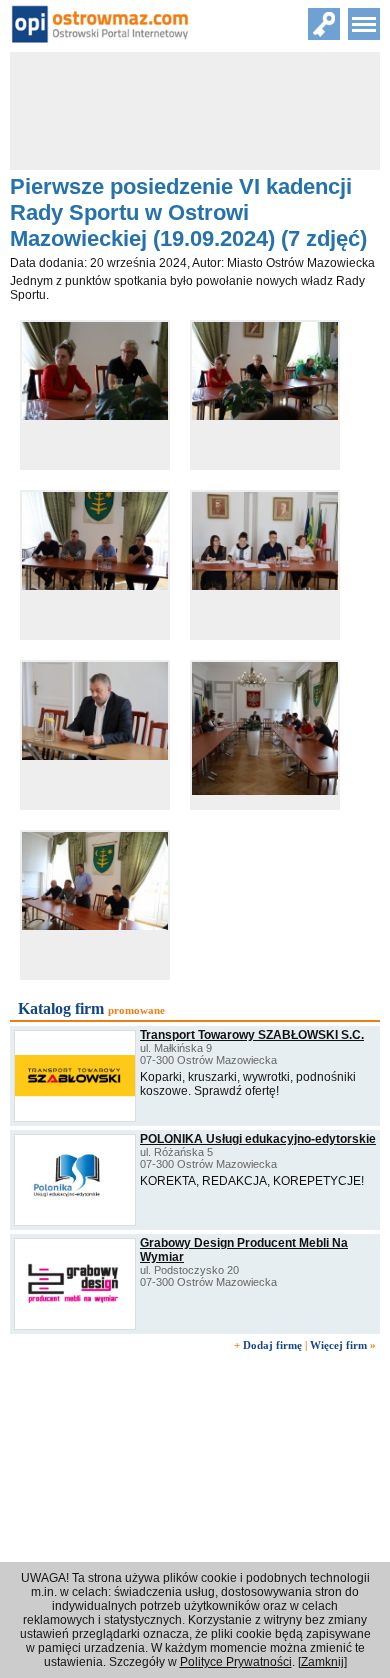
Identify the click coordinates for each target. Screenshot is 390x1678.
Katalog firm (61, 1008)
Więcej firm (338, 1345)
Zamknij (322, 1662)
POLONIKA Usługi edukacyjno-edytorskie (258, 1139)
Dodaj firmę (272, 1345)
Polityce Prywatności (236, 1662)
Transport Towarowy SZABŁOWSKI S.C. (252, 1035)
